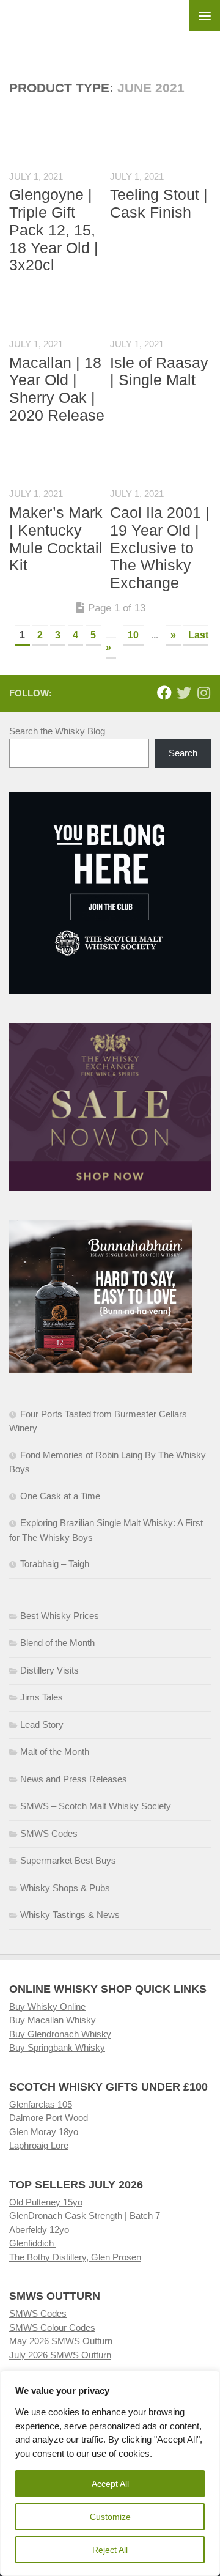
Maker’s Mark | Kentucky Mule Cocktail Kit (56, 539)
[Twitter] (184, 693)
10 (133, 635)
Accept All (110, 2484)
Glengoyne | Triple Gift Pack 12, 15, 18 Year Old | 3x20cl (54, 230)
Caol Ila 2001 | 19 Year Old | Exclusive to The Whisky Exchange (160, 548)
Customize (110, 2517)
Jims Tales (42, 1697)
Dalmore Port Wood (49, 2118)
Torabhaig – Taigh (55, 1564)
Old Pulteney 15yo (46, 2202)
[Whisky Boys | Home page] (110, 31)
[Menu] (205, 15)
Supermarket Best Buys (68, 1860)
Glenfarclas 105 (41, 2104)
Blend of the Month (57, 1643)
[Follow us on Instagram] (204, 693)
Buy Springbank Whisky (57, 2047)
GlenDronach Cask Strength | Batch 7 (85, 2216)
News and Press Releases (74, 1779)
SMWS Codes (49, 1833)
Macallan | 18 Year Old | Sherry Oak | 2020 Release (57, 389)
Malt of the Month (55, 1751)
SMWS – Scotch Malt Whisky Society (96, 1806)
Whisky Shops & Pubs (65, 1888)
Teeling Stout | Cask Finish (159, 203)
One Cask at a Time (60, 1496)
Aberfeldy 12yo (39, 2230)
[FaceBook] (164, 693)
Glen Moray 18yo (44, 2132)
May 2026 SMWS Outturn (61, 2341)
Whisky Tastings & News (70, 1915)
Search (183, 753)
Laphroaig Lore (39, 2145)
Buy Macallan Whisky (53, 2020)
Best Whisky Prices (60, 1616)
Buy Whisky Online (47, 2006)
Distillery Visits (50, 1670)
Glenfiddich (33, 2243)
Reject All (110, 2550)
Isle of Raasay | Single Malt (159, 371)
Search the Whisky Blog (57, 731)
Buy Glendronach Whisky (60, 2034)
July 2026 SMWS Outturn (60, 2355)
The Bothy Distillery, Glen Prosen (75, 2257)
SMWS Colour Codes (52, 2327)
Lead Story (42, 1725)
